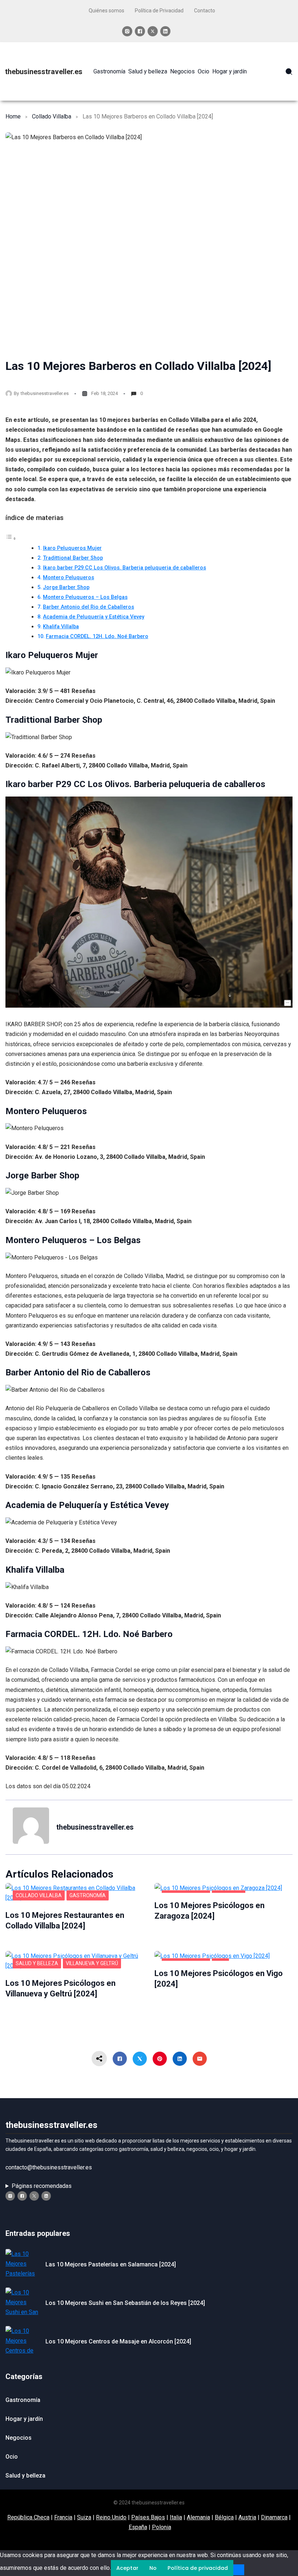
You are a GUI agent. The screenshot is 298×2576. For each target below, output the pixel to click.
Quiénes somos (106, 11)
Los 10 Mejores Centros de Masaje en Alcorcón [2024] (118, 2341)
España (138, 2527)
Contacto (205, 11)
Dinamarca (274, 2517)
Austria (247, 2517)
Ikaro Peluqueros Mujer (72, 548)
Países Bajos (148, 2517)
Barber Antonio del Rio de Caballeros (88, 607)
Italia (176, 2517)
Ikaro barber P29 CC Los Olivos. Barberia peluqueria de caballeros (124, 568)
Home (13, 116)
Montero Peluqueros (69, 578)
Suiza (84, 2517)
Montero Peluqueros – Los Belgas (85, 597)
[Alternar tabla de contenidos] (11, 538)
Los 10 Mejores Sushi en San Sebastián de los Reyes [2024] (125, 2303)
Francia (63, 2517)
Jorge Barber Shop (66, 587)
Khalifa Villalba (61, 627)
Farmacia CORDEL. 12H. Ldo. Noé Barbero (97, 636)
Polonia (162, 2527)
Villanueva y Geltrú (92, 1963)
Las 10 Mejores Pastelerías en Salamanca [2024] (111, 2264)
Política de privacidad (198, 2568)
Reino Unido (111, 2517)
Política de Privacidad (159, 11)
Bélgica (224, 2517)
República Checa (28, 2517)
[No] (239, 2570)
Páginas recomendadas (42, 2186)
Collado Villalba (52, 116)
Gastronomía (88, 1895)
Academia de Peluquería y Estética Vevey (94, 617)
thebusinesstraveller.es (44, 72)
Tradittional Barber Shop (73, 558)
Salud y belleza (37, 1963)
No (153, 2568)
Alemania (198, 2517)
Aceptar (127, 2568)
